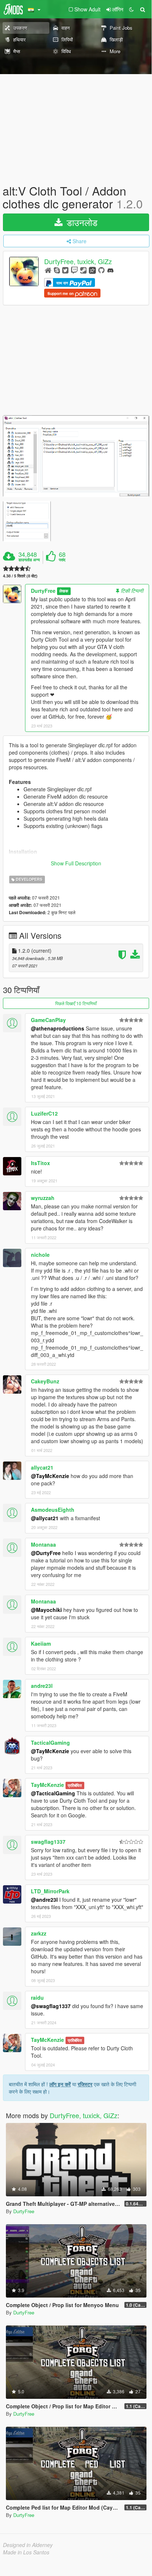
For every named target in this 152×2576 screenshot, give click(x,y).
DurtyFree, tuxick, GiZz (78, 262)
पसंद (62, 560)
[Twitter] (65, 270)
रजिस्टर (85, 2084)
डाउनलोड (81, 222)
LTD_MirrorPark (50, 1891)
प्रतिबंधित (75, 1785)
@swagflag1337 (51, 2006)
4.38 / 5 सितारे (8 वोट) (20, 576)
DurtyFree (43, 591)
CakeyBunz (45, 1381)
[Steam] (83, 270)
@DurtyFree (46, 1553)
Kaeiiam (41, 1643)
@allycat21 (45, 1518)
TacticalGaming (50, 1743)
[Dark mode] (131, 9)
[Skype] (57, 270)
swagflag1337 (48, 1842)
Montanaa (43, 1544)
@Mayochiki (46, 1610)
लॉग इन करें (60, 2084)
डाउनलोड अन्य (29, 560)
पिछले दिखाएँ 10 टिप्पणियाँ (76, 1003)
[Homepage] (48, 270)
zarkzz (39, 1933)
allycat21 (42, 1467)
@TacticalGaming (53, 1793)
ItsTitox (40, 1163)
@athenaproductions (58, 1028)
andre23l (42, 1686)
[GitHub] (101, 270)
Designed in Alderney (28, 2545)
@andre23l (44, 1900)
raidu (37, 1997)
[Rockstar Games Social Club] (92, 270)
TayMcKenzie (47, 1785)
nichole (40, 1255)
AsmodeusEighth (53, 1510)
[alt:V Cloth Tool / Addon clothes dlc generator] (76, 456)
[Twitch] (74, 270)
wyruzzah (43, 1198)
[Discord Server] (110, 270)
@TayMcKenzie (50, 1476)
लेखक (64, 591)
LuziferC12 (44, 1113)
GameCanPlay (48, 1020)
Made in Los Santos (26, 2552)
